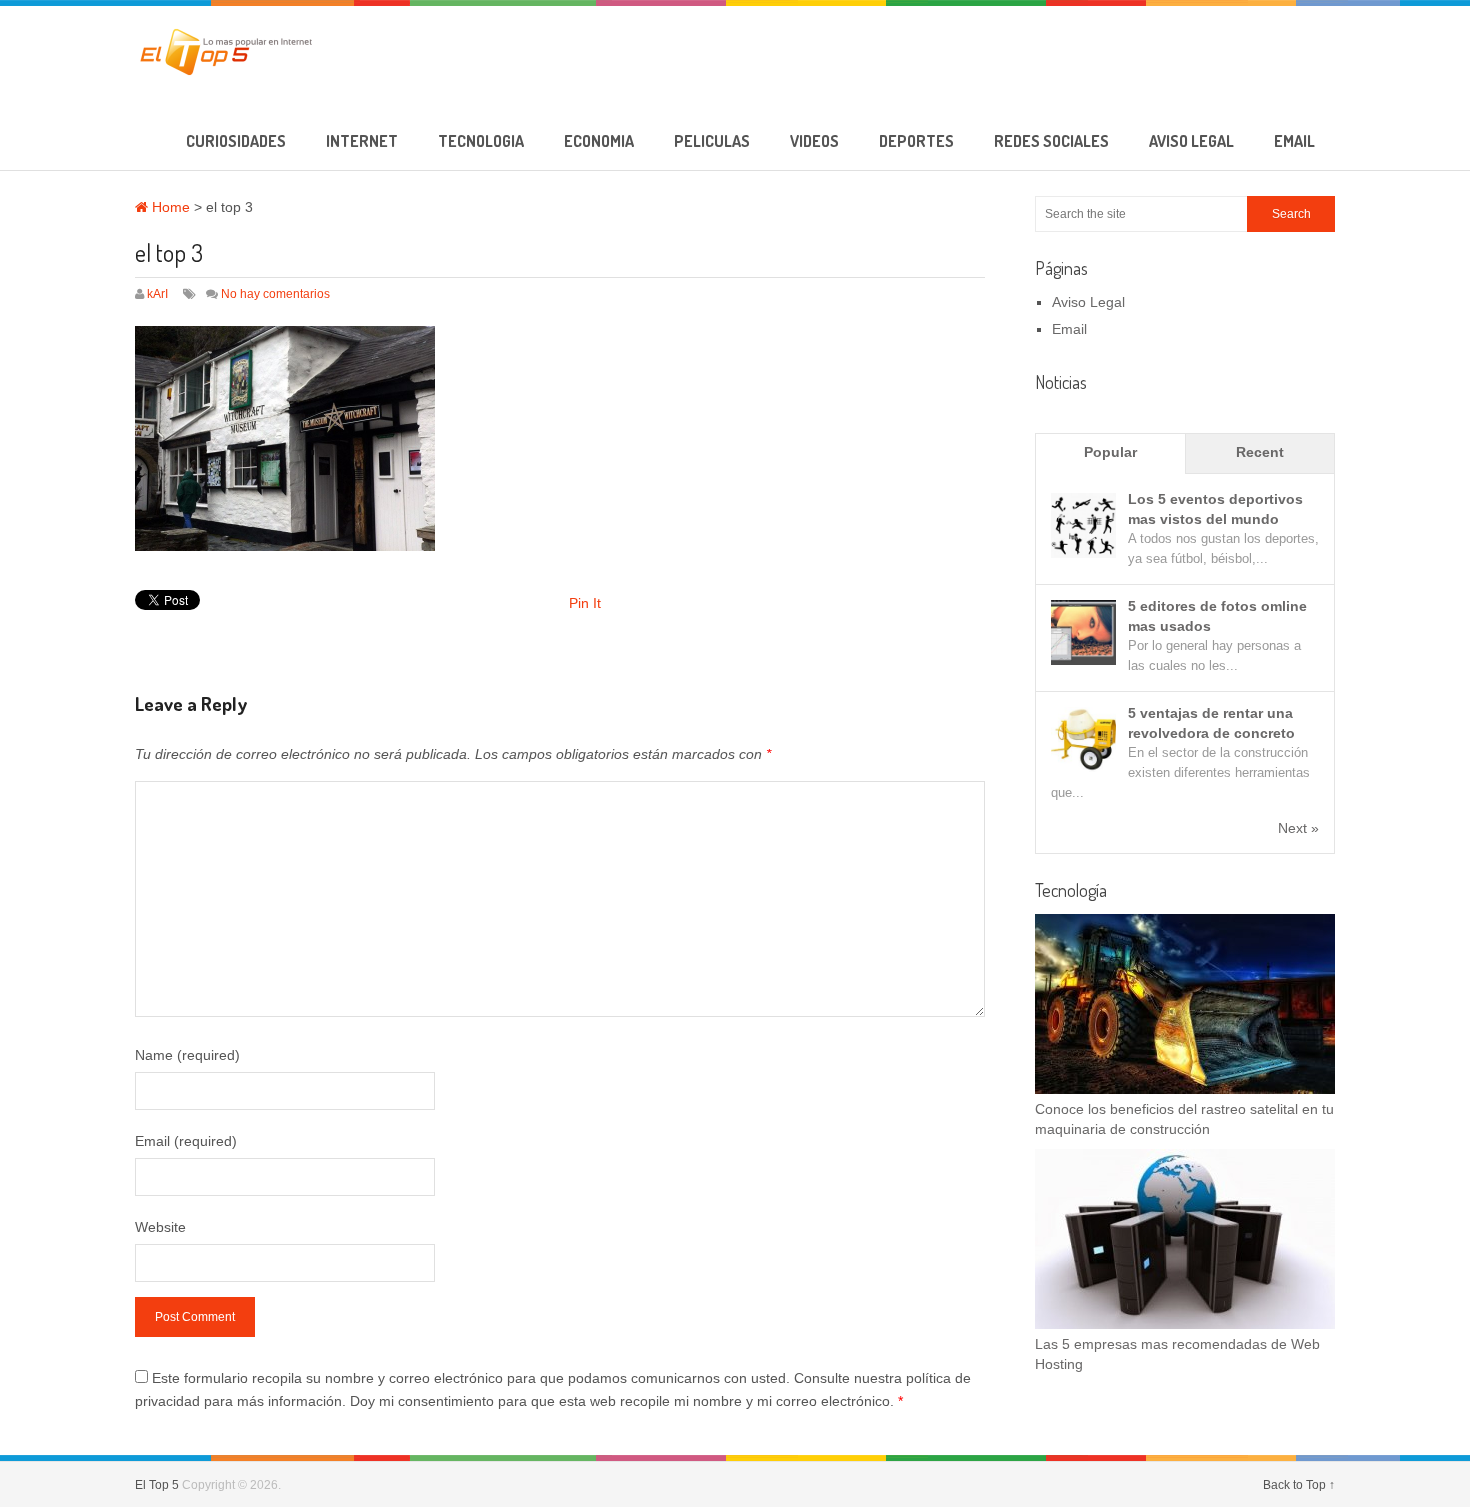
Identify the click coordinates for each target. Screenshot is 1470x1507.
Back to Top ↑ (1299, 1485)
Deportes (916, 141)
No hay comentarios (275, 294)
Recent (1260, 452)
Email (1294, 141)
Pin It (585, 603)
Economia (599, 141)
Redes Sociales (1051, 141)
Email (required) (186, 1141)
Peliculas (712, 141)
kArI (157, 294)
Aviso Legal (1191, 141)
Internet (362, 141)
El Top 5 (157, 1485)
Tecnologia (481, 141)
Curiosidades (236, 141)
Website (160, 1227)
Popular (1110, 452)
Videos (814, 141)
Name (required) (187, 1055)
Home (169, 207)
